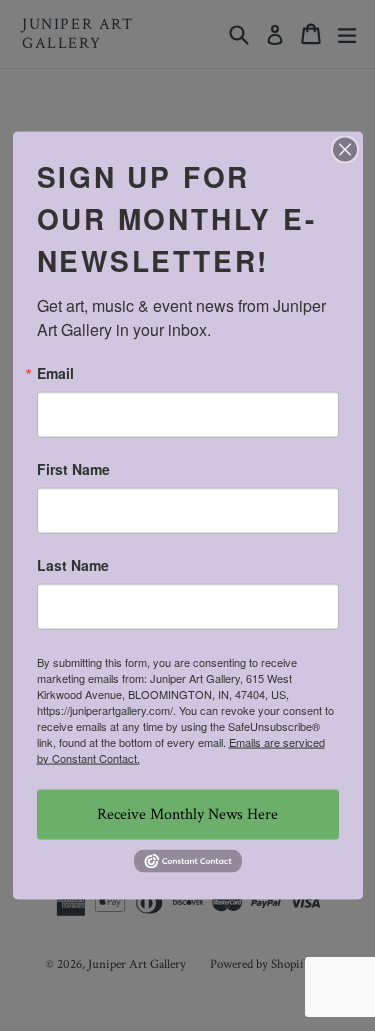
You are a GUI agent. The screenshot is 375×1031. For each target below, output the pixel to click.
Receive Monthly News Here (187, 813)
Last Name (73, 564)
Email (55, 372)
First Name (73, 468)
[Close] (345, 149)
